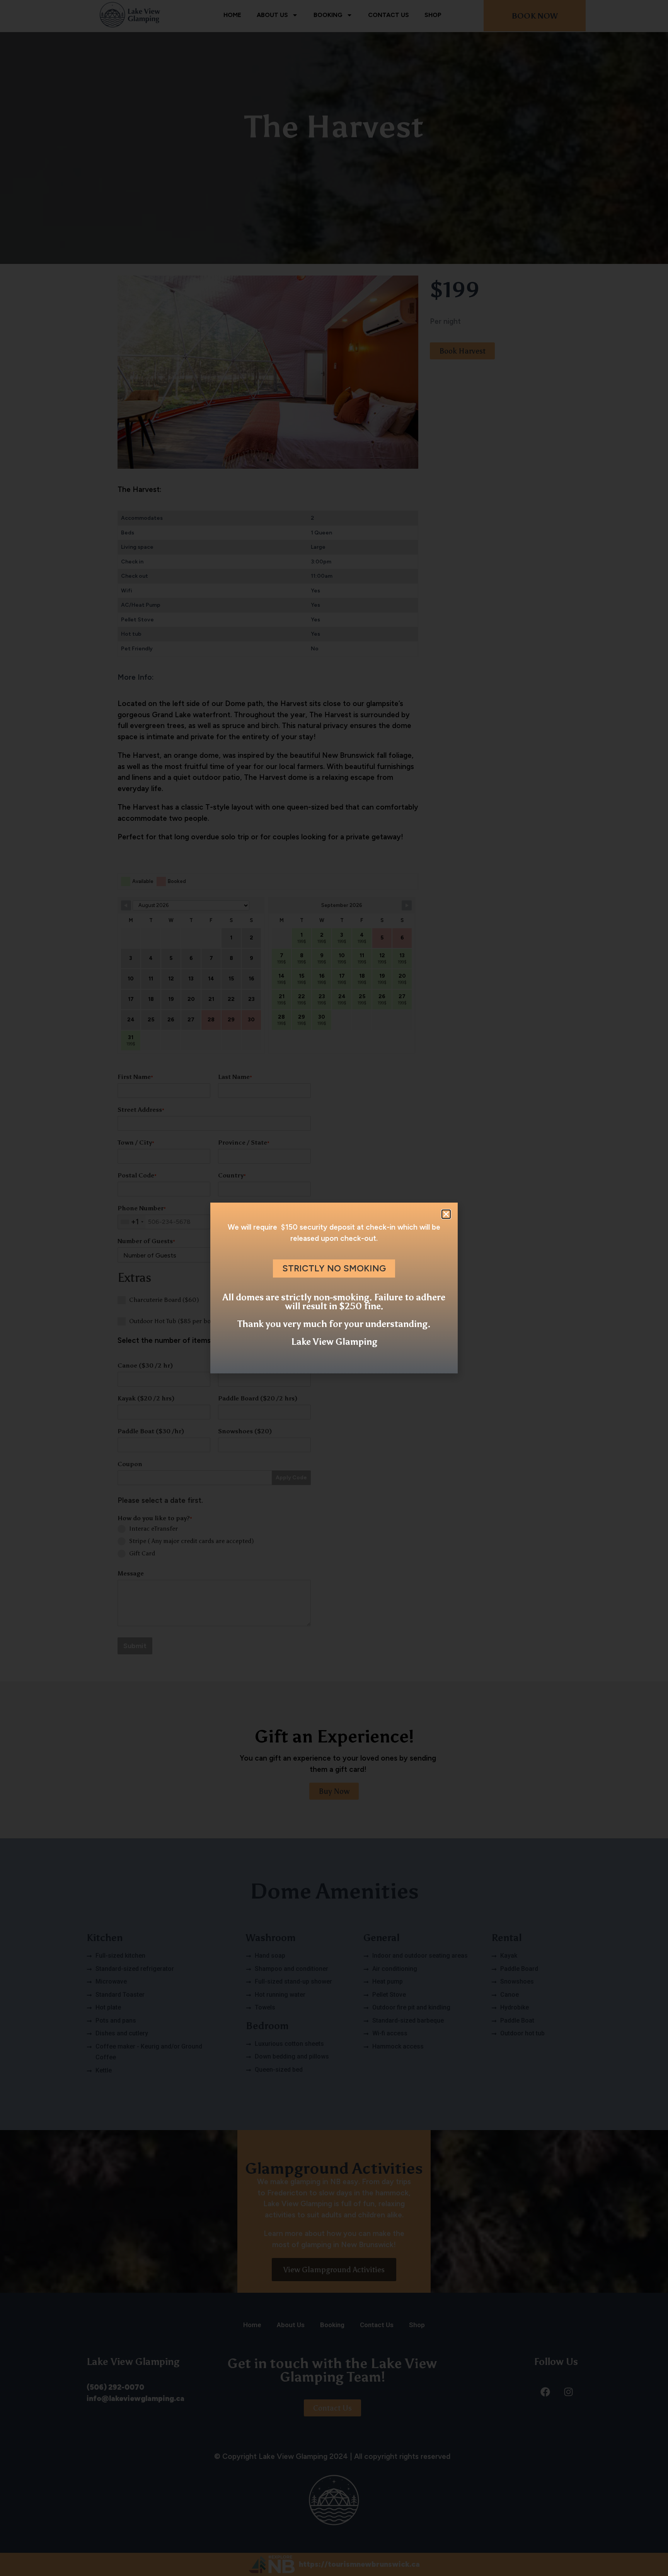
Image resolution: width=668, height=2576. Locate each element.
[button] (446, 1214)
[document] (334, 1288)
